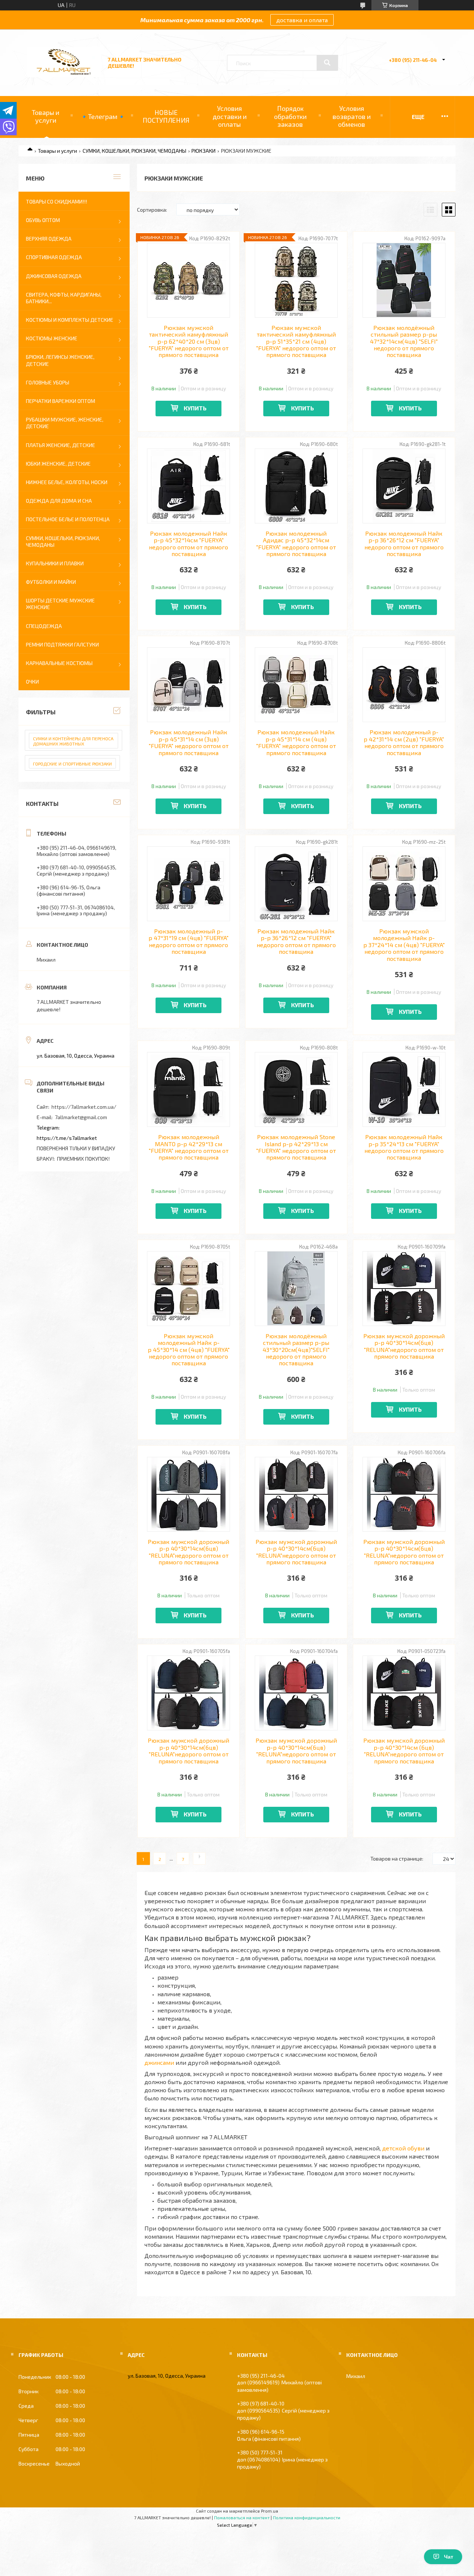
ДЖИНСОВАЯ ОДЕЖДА (54, 276)
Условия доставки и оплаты (230, 116)
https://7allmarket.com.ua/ (84, 1107)
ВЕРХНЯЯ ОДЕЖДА (49, 239)
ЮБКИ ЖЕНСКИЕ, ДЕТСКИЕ (58, 464)
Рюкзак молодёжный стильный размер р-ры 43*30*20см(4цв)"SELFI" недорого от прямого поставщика (296, 1350)
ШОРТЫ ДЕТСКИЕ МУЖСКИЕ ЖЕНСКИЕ (60, 604)
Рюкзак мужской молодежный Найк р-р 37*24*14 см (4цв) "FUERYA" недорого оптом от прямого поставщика (404, 945)
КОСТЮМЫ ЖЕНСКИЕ (52, 338)
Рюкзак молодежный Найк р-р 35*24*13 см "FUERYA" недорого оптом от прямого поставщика (404, 1147)
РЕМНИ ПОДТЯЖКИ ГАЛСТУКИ (62, 644)
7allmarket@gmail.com (81, 1117)
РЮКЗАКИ (203, 151)
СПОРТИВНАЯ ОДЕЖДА (54, 257)
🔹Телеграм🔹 (103, 116)
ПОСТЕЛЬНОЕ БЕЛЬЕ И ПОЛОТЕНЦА (68, 519)
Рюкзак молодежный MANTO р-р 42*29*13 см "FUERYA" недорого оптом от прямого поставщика (189, 1147)
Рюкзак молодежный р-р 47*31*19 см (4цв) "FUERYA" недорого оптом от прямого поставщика (188, 941)
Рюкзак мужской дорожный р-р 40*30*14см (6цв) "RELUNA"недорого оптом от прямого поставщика (404, 1751)
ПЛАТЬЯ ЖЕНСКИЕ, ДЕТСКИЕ (61, 445)
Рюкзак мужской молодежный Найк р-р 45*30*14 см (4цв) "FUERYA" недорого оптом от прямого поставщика (189, 1350)
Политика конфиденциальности (307, 2517)
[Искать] (327, 63)
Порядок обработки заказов (290, 116)
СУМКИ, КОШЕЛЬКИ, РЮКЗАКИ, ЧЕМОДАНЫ (134, 151)
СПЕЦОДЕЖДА (44, 626)
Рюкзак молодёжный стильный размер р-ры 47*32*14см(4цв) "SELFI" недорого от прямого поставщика (404, 341)
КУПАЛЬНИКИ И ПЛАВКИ (55, 563)
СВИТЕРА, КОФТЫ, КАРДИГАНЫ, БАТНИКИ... (64, 298)
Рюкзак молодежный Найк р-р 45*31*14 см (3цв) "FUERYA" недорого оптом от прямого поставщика (189, 742)
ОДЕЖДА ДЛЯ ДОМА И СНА (59, 501)
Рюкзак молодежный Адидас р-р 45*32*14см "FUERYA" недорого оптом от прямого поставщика (296, 544)
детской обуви (403, 2148)
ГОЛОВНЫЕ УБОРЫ (48, 382)
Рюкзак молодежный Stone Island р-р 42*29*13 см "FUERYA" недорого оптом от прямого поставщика (296, 1147)
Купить (195, 408)
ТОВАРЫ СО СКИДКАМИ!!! (56, 201)
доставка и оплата (302, 20)
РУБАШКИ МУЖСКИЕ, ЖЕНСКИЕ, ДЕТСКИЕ (65, 423)
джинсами (159, 2062)
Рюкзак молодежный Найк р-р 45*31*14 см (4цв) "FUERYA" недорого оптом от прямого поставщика (296, 742)
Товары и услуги (46, 116)
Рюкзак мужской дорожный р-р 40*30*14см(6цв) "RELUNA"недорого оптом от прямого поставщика (404, 1346)
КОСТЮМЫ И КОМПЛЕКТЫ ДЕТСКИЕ (70, 320)
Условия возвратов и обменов (352, 116)
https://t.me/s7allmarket (67, 1138)
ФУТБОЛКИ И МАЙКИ (51, 582)
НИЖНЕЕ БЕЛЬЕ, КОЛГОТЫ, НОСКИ (67, 482)
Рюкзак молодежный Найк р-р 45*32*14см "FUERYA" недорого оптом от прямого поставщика (188, 544)
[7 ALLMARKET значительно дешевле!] (64, 75)
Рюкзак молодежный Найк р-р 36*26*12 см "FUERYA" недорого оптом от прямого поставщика (404, 544)
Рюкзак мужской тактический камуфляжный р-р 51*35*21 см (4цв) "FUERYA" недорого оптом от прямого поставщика (296, 341)
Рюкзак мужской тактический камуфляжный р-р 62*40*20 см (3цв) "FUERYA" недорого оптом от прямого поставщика (189, 341)
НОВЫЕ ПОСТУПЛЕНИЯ (166, 116)
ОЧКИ (32, 682)
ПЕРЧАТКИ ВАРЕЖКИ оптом (61, 401)
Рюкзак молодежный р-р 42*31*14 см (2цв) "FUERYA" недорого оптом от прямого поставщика (404, 742)
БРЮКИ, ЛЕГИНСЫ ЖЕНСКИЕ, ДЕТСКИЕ (60, 360)
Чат (449, 2557)
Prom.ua (270, 2511)
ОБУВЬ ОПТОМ (43, 220)
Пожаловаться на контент (242, 2517)
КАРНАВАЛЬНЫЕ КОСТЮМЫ (59, 663)
